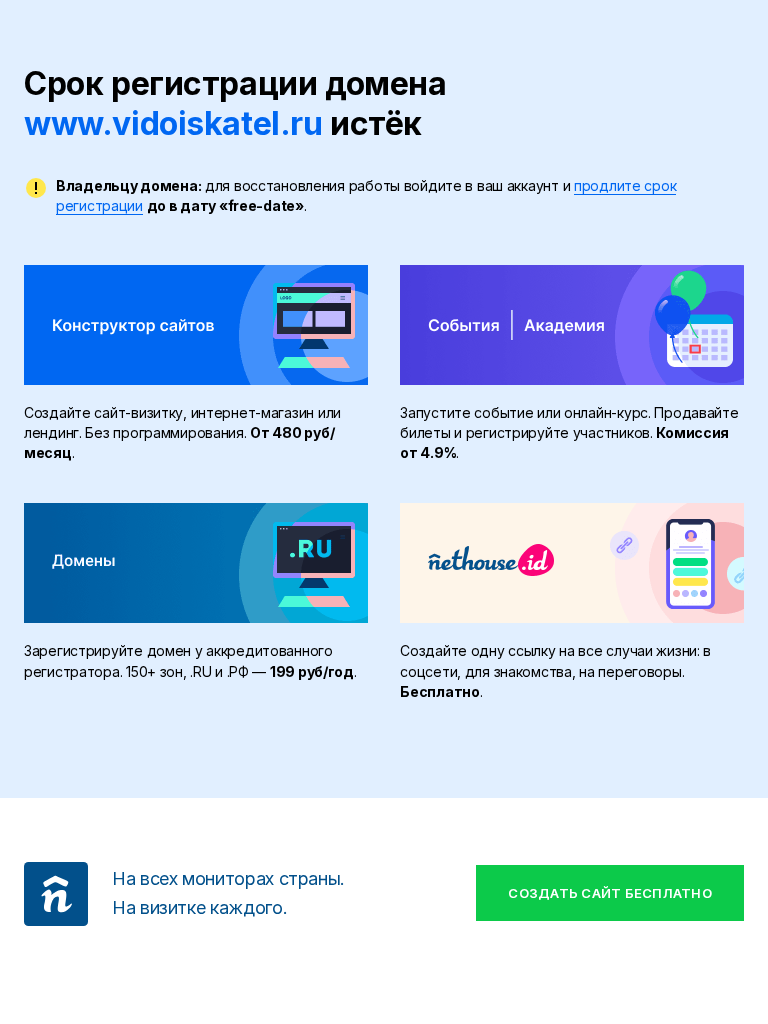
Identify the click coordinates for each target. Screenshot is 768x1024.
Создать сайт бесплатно (610, 893)
